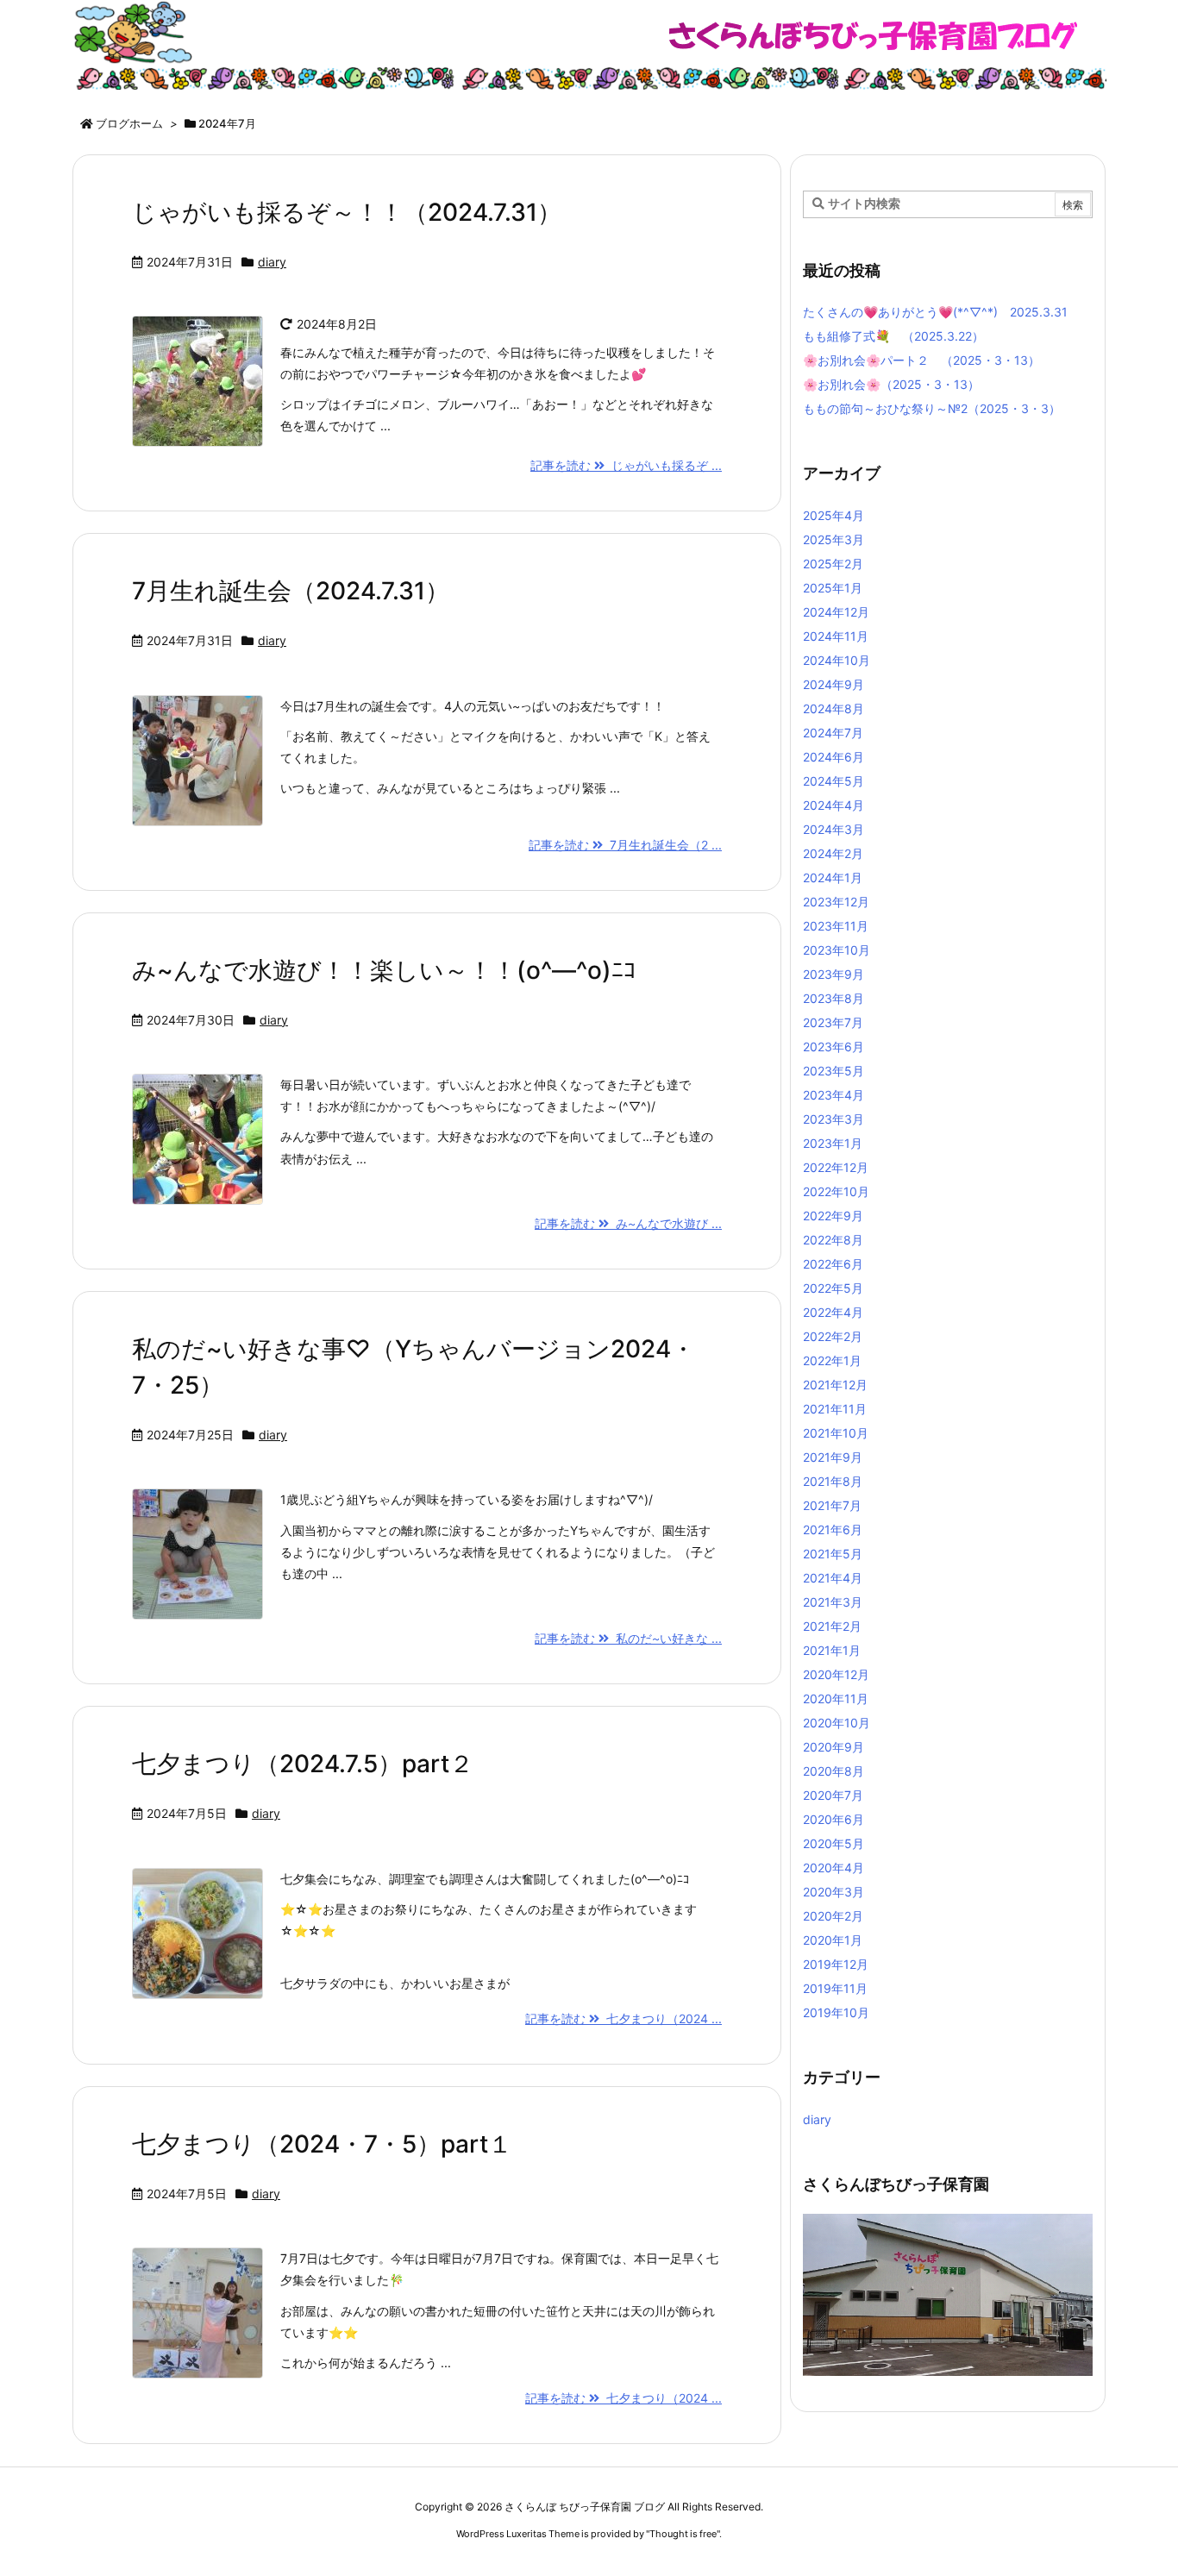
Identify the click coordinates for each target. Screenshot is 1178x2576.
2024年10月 (837, 660)
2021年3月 (833, 1602)
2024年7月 (833, 733)
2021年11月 (835, 1409)
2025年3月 (833, 539)
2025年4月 (833, 515)
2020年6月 (833, 1819)
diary (272, 262)
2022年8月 (833, 1240)
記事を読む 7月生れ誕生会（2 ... (625, 845)
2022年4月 (833, 1312)
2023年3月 (833, 1119)
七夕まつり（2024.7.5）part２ (303, 1764)
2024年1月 (833, 877)
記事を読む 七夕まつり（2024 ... (623, 2018)
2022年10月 (836, 1191)
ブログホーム (129, 123)
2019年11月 (835, 1988)
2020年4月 (833, 1868)
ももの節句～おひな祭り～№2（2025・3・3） (932, 408)
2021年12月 (835, 1385)
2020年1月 (833, 1940)
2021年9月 (833, 1457)
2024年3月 (833, 829)
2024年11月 (836, 636)
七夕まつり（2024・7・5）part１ (322, 2144)
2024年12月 (836, 612)
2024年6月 (833, 757)
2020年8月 (833, 1771)
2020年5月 (833, 1843)
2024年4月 (833, 805)
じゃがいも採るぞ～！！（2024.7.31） (347, 212)
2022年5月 (833, 1288)
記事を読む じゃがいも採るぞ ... (626, 465)
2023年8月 (833, 998)
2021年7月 (832, 1505)
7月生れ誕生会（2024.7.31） (291, 591)
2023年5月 (833, 1071)
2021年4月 (833, 1578)
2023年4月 (833, 1095)
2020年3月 (833, 1892)
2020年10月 (837, 1723)
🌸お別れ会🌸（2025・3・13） (891, 384)
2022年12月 (836, 1167)
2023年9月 (833, 974)
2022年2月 (833, 1336)
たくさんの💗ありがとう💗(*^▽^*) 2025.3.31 (935, 312)
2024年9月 (833, 684)
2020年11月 (836, 1699)
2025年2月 (833, 564)
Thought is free (683, 2534)
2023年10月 (837, 950)
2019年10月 (836, 2012)
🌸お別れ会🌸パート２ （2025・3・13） (921, 360)
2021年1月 (832, 1650)
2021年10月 (836, 1433)
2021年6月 (833, 1529)
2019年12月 (836, 1964)
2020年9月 (833, 1747)
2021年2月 (832, 1626)
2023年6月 (833, 1047)
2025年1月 (833, 588)
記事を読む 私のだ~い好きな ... (628, 1638)
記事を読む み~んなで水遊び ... (628, 1223)
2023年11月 (836, 926)
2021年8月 (833, 1481)
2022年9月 (833, 1216)
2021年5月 (833, 1554)
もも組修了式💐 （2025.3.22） (893, 336)
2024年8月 (833, 708)
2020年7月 (833, 1795)
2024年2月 (833, 853)
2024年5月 (833, 781)
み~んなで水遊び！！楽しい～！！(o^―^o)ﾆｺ (384, 970)
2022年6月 (833, 1264)
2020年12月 (836, 1674)
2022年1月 (832, 1360)
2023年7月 (833, 1022)
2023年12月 (836, 902)
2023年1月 (833, 1143)
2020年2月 (833, 1916)
